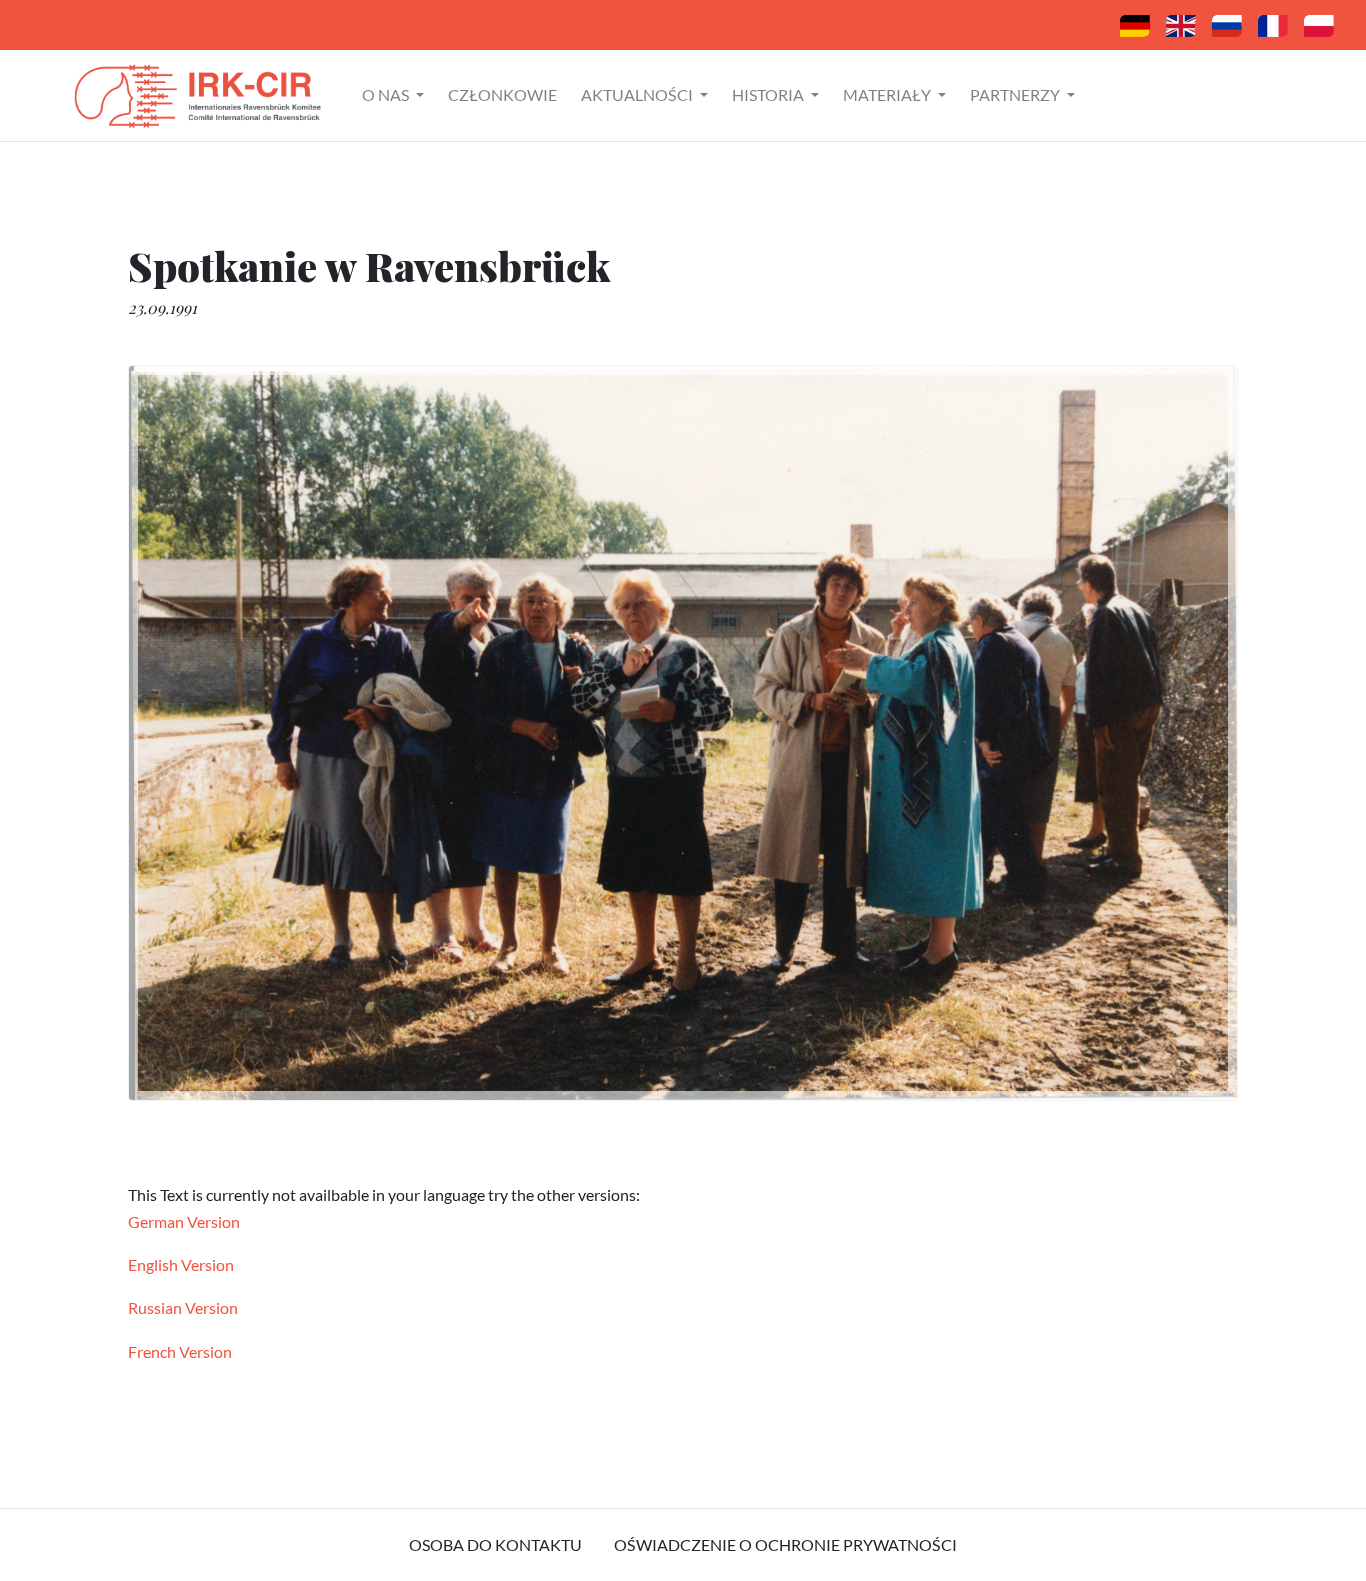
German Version (184, 1221)
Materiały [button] (888, 94)
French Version (180, 1351)
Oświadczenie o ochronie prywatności (785, 1544)
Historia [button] (769, 94)
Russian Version (183, 1307)
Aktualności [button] (638, 94)
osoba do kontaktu (495, 1544)
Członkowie (502, 94)
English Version (181, 1264)
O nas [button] (387, 94)
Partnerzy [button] (1016, 94)
